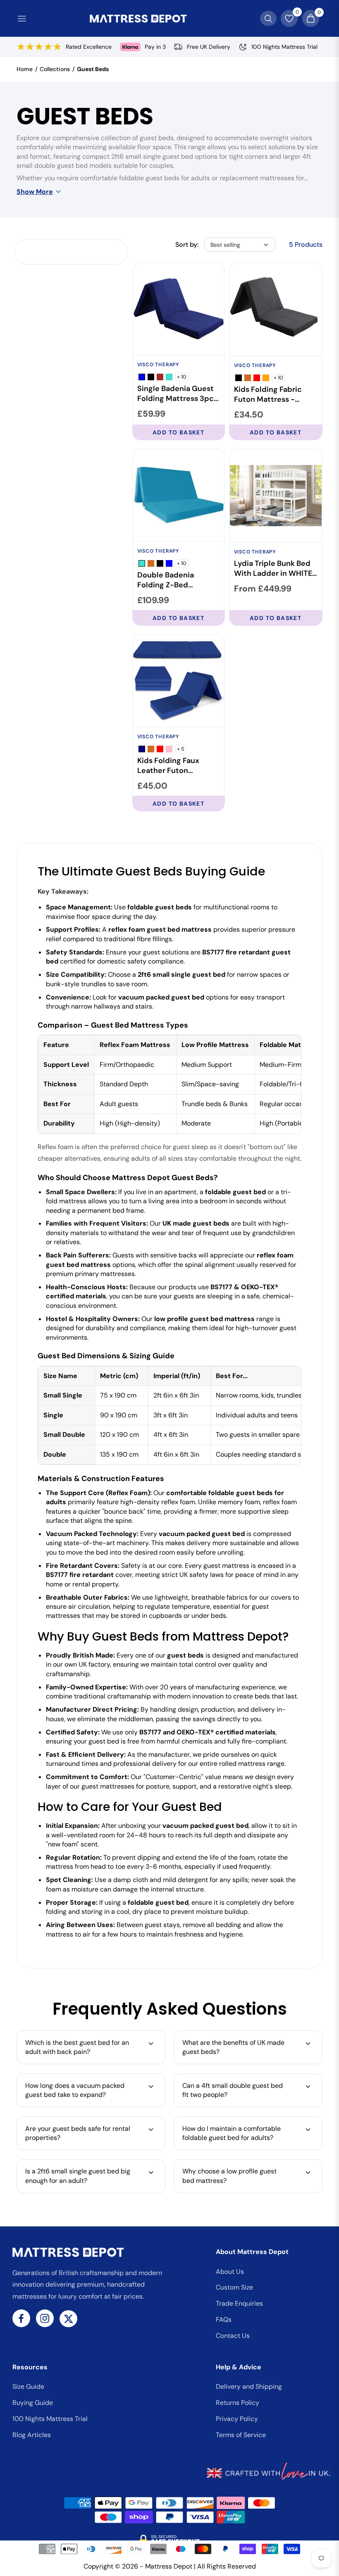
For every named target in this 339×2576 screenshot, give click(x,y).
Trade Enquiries (239, 2303)
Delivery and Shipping (249, 2386)
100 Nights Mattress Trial (50, 2419)
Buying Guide (33, 2403)
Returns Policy (238, 2403)
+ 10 (182, 377)
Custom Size (234, 2287)
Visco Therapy (158, 365)
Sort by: (187, 244)
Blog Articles (32, 2435)
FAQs (224, 2320)
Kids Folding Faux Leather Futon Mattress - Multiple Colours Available (172, 766)
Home (25, 69)
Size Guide (28, 2386)
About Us (230, 2272)
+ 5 (181, 749)
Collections (55, 69)
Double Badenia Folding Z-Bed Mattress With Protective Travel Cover (168, 580)
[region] (169, 1084)
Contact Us (233, 2336)
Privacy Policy (237, 2419)
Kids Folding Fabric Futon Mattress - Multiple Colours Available (268, 395)
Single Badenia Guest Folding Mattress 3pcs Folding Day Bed (177, 394)
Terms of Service (241, 2435)
